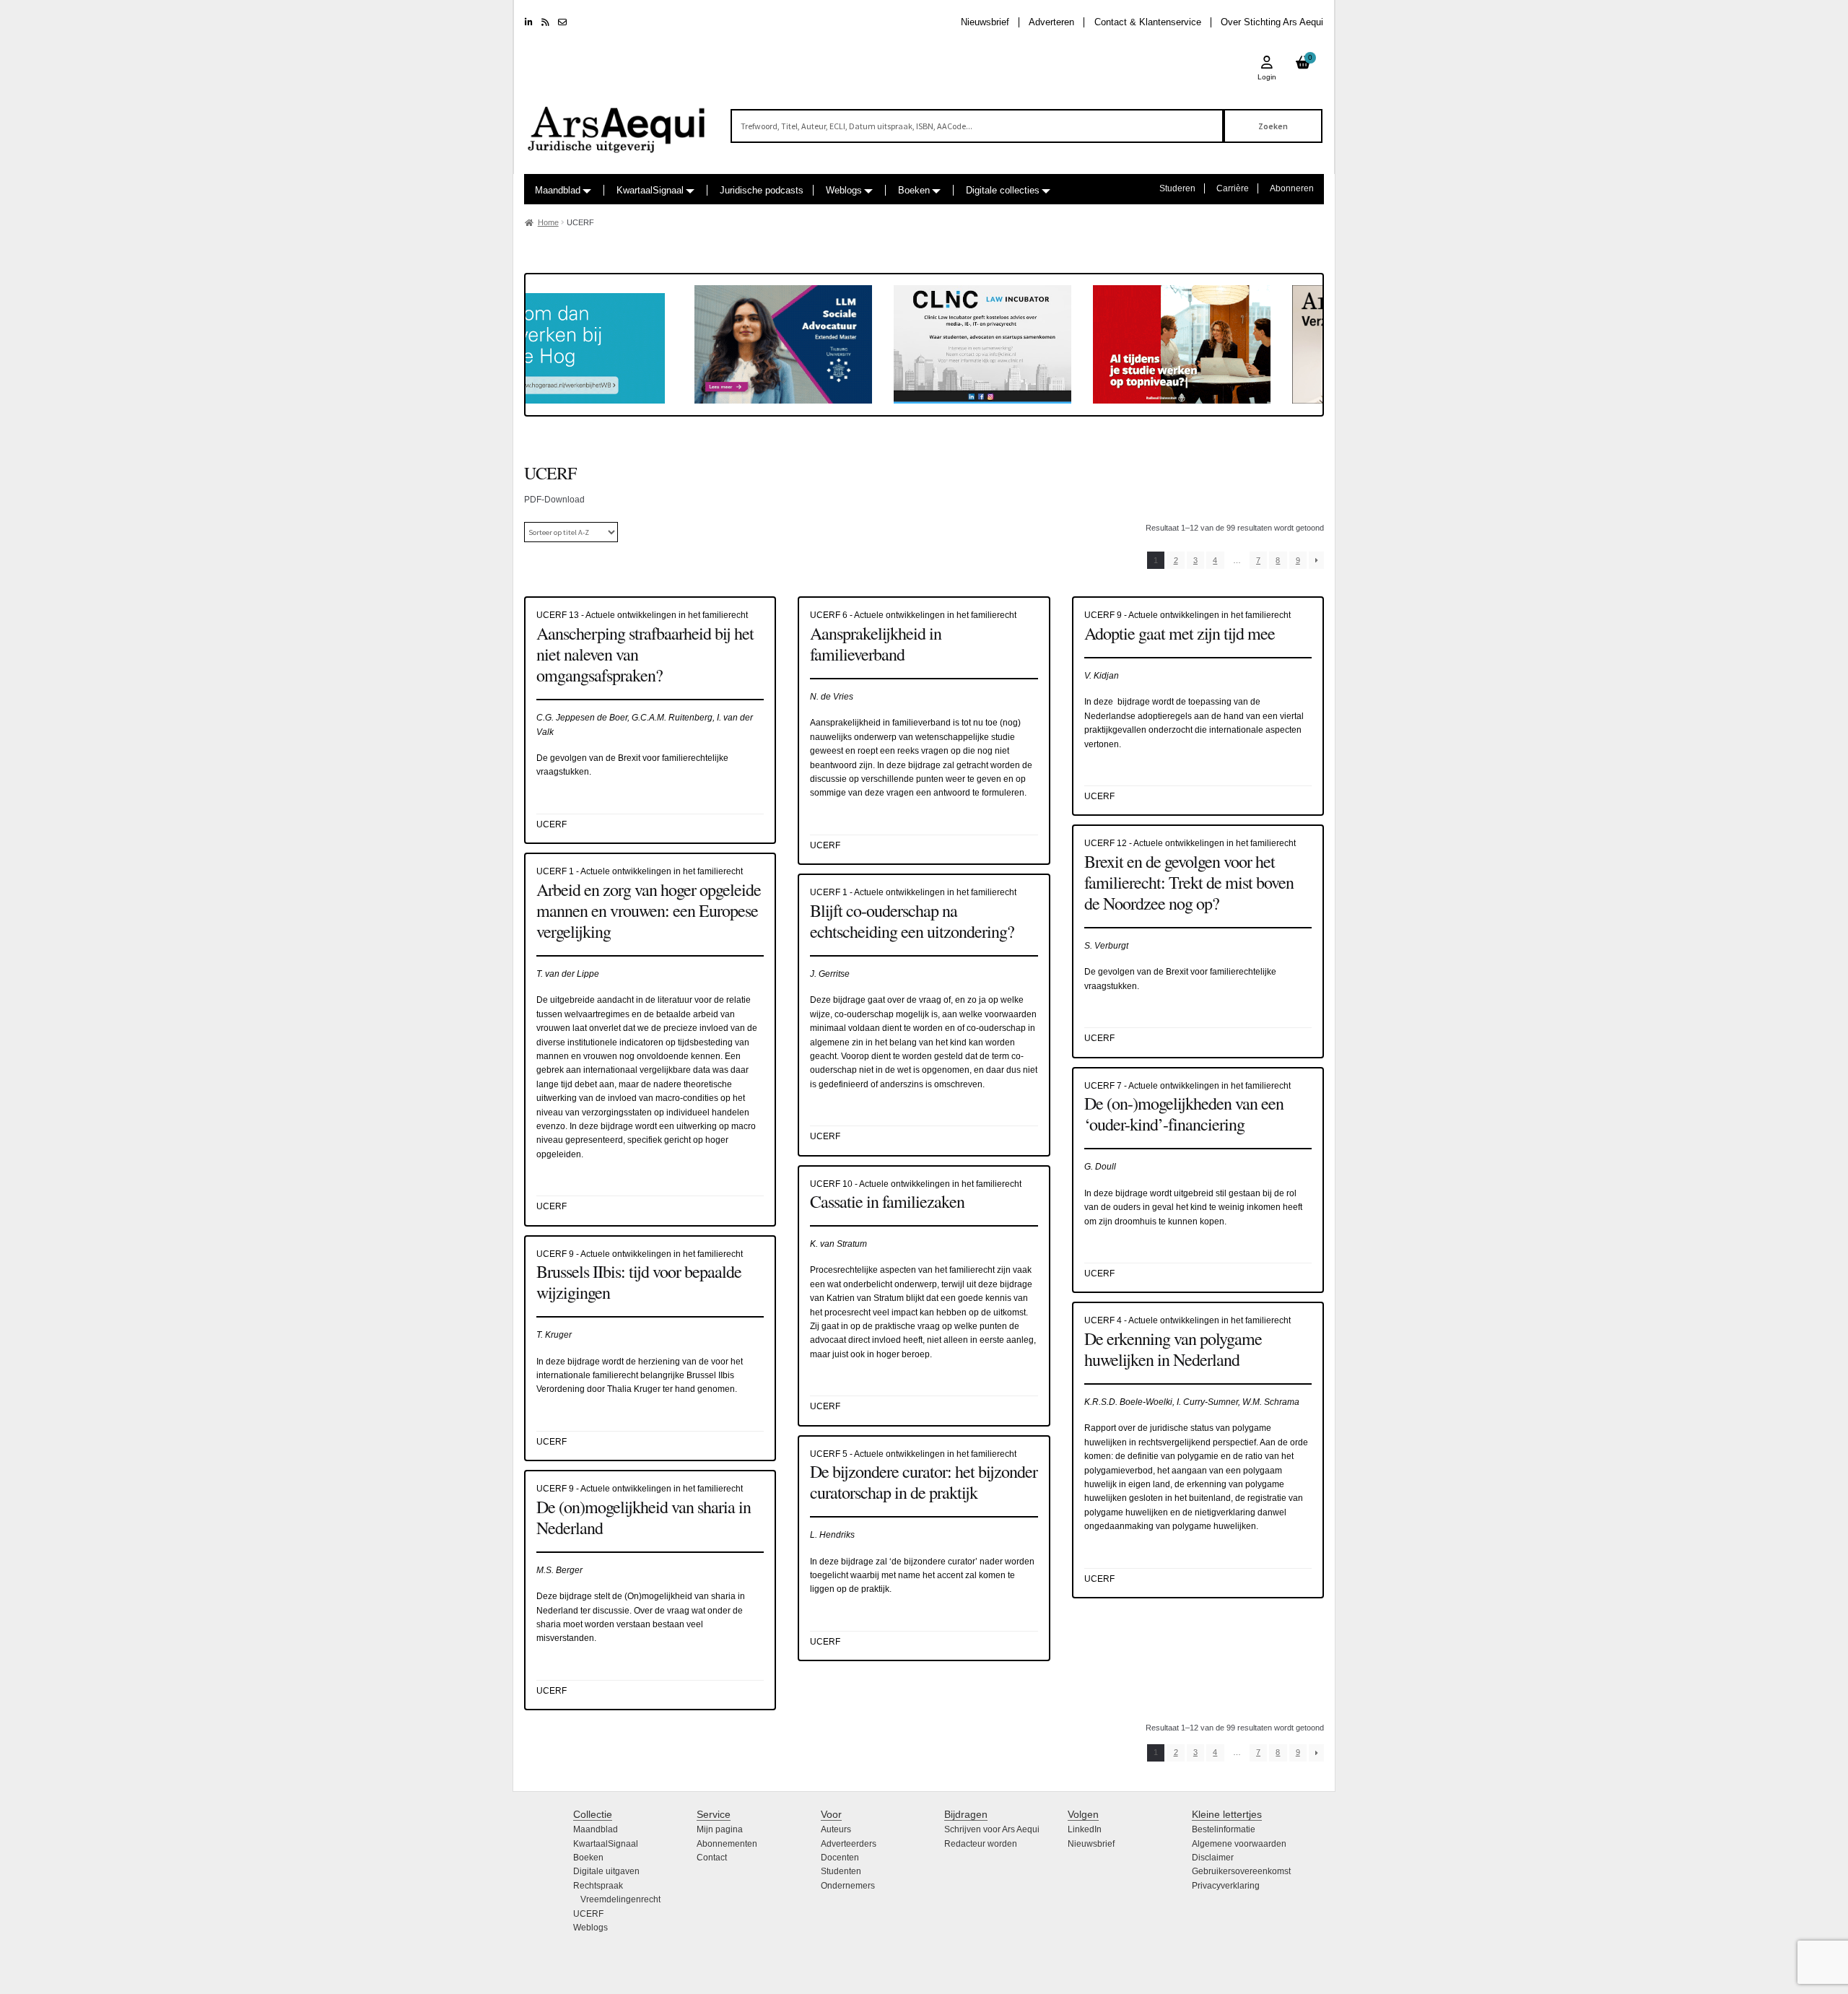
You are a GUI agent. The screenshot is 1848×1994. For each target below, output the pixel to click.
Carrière (1233, 188)
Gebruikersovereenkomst (1241, 1871)
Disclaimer (1213, 1858)
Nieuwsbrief (985, 22)
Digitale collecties (1003, 190)
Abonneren (1292, 188)
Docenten (840, 1858)
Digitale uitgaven (606, 1871)
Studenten (841, 1871)
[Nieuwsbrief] (562, 22)
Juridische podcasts (762, 190)
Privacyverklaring (1226, 1886)
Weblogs (844, 190)
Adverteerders (849, 1844)
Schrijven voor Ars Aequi (992, 1829)
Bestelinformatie (1224, 1829)
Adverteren (1051, 22)
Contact (712, 1858)
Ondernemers (848, 1886)
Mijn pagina (720, 1829)
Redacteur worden (981, 1844)
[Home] (617, 123)
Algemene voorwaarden (1239, 1844)
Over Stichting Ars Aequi (1272, 22)
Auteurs (836, 1829)
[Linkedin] (529, 22)
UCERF (588, 1914)
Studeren (1177, 188)
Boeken (914, 190)
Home (548, 222)
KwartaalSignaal (650, 190)
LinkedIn (1085, 1829)
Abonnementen (727, 1844)
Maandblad (558, 190)
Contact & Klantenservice (1148, 22)
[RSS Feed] (545, 22)
